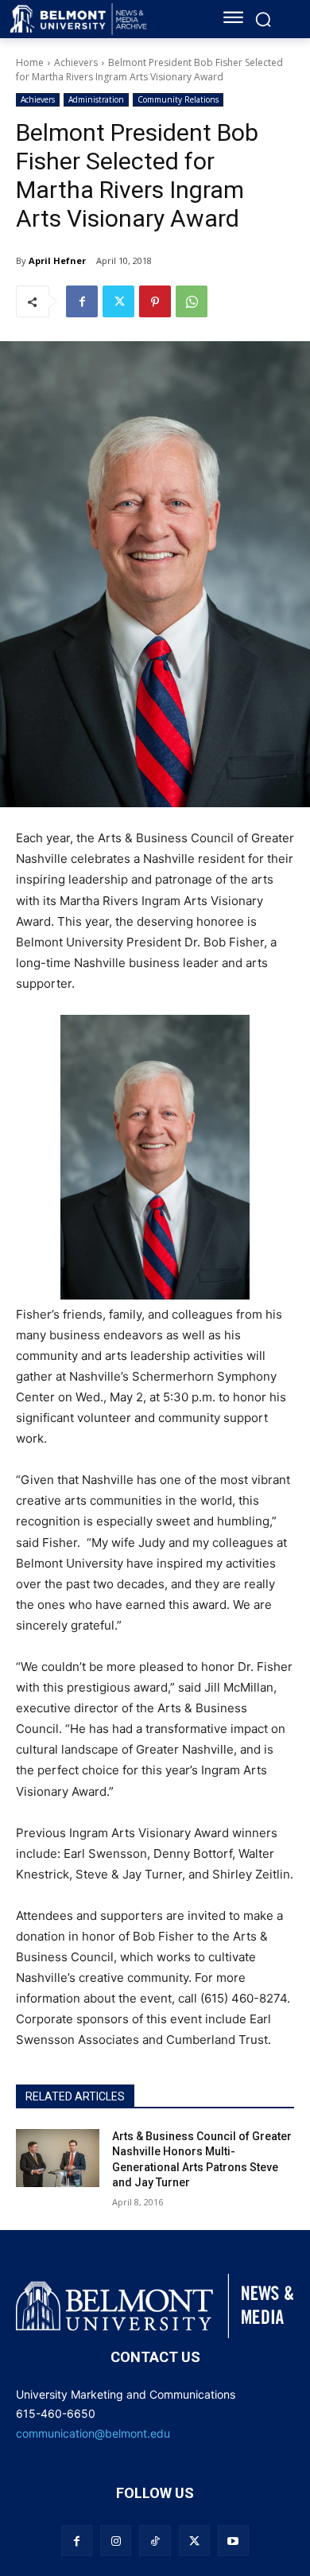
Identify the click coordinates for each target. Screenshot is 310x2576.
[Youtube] (233, 2541)
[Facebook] (82, 301)
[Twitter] (118, 301)
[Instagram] (116, 2541)
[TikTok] (155, 2541)
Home (30, 62)
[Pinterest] (155, 301)
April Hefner (57, 260)
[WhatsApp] (192, 301)
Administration (96, 99)
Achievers (76, 62)
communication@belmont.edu (93, 2433)
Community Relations (178, 99)
